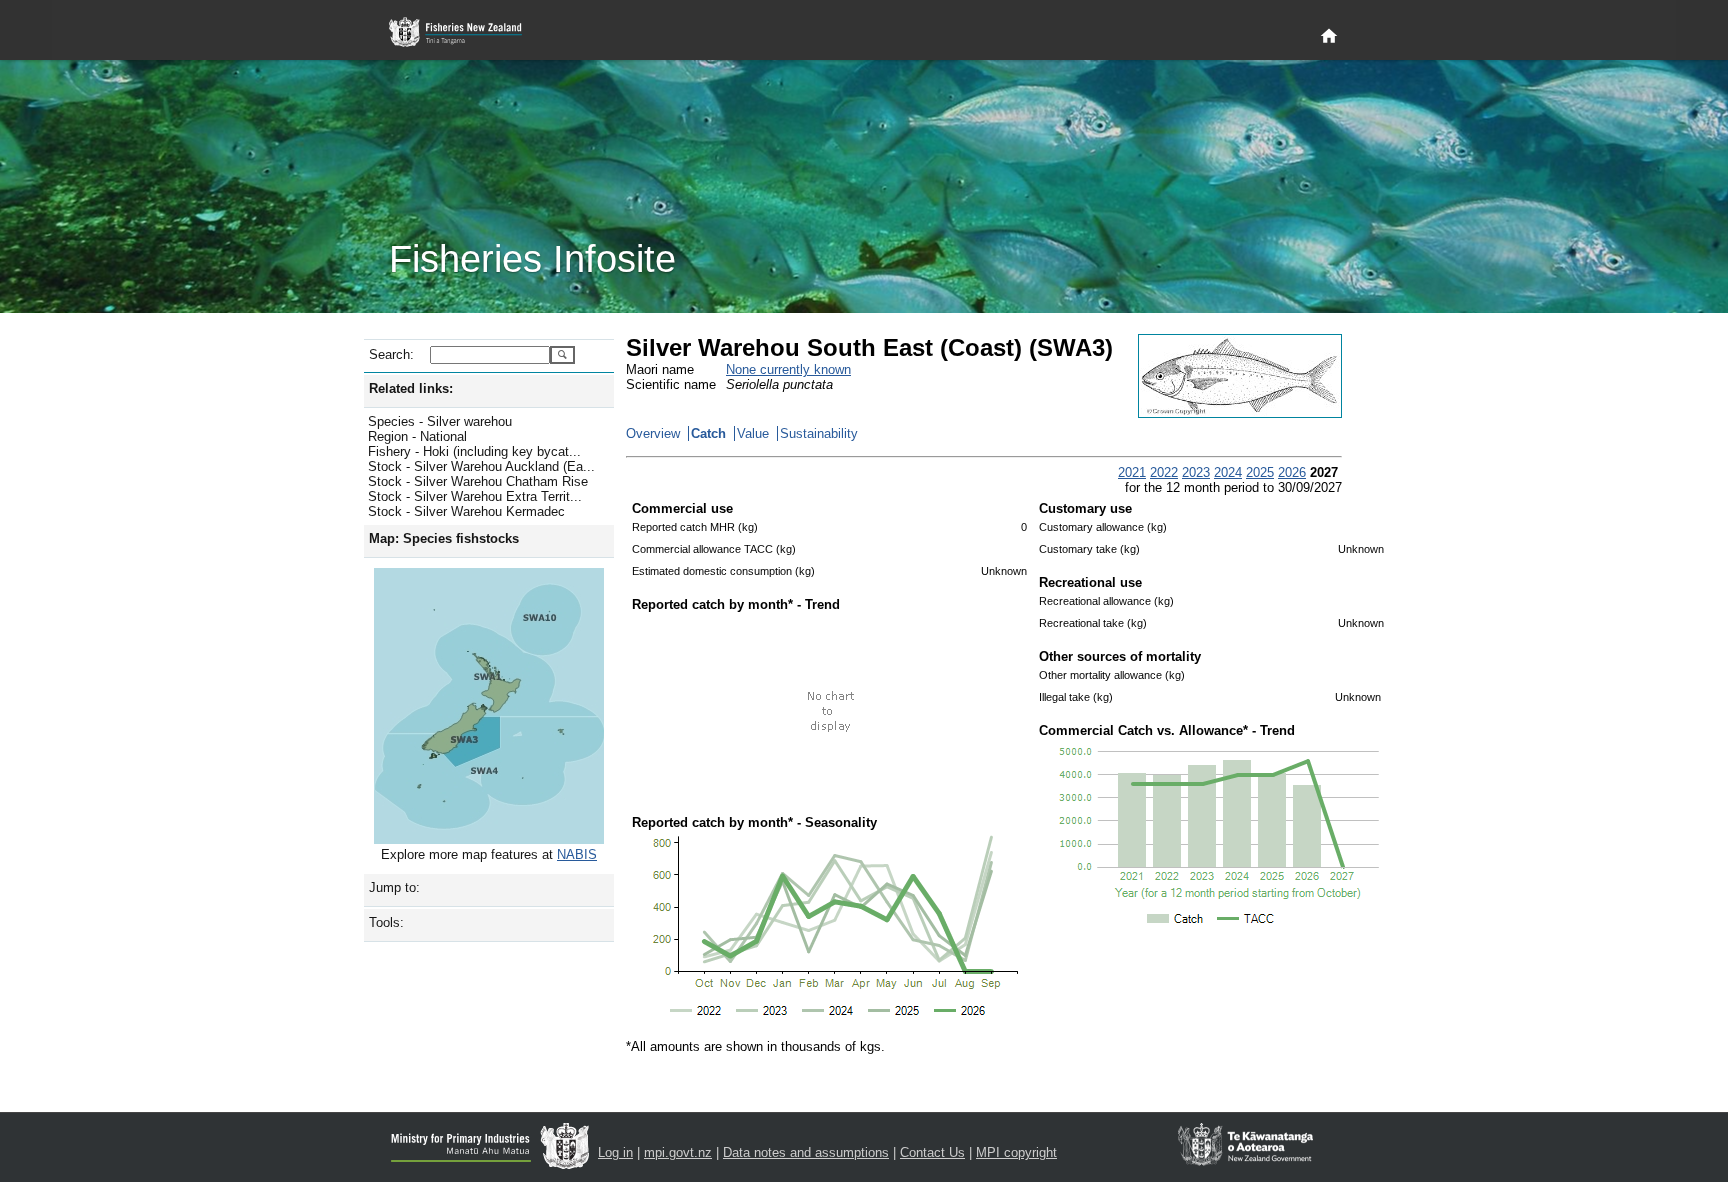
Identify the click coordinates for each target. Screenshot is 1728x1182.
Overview (653, 433)
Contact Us (932, 1152)
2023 (1196, 472)
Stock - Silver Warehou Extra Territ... (475, 496)
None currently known (788, 369)
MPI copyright (1016, 1152)
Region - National (417, 436)
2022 (1164, 472)
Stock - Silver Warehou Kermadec (466, 511)
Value (753, 433)
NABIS (577, 854)
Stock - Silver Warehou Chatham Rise (478, 481)
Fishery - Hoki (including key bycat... (474, 451)
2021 (1132, 472)
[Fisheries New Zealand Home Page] (466, 32)
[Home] (1329, 37)
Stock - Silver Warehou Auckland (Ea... (481, 466)
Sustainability (819, 433)
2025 (1260, 472)
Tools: (386, 922)
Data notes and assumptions (806, 1152)
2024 (1228, 472)
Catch (708, 433)
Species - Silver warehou (440, 421)
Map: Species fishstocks (444, 538)
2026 (1292, 472)
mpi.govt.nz (678, 1152)
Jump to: (394, 887)
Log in (615, 1152)
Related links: (411, 388)
